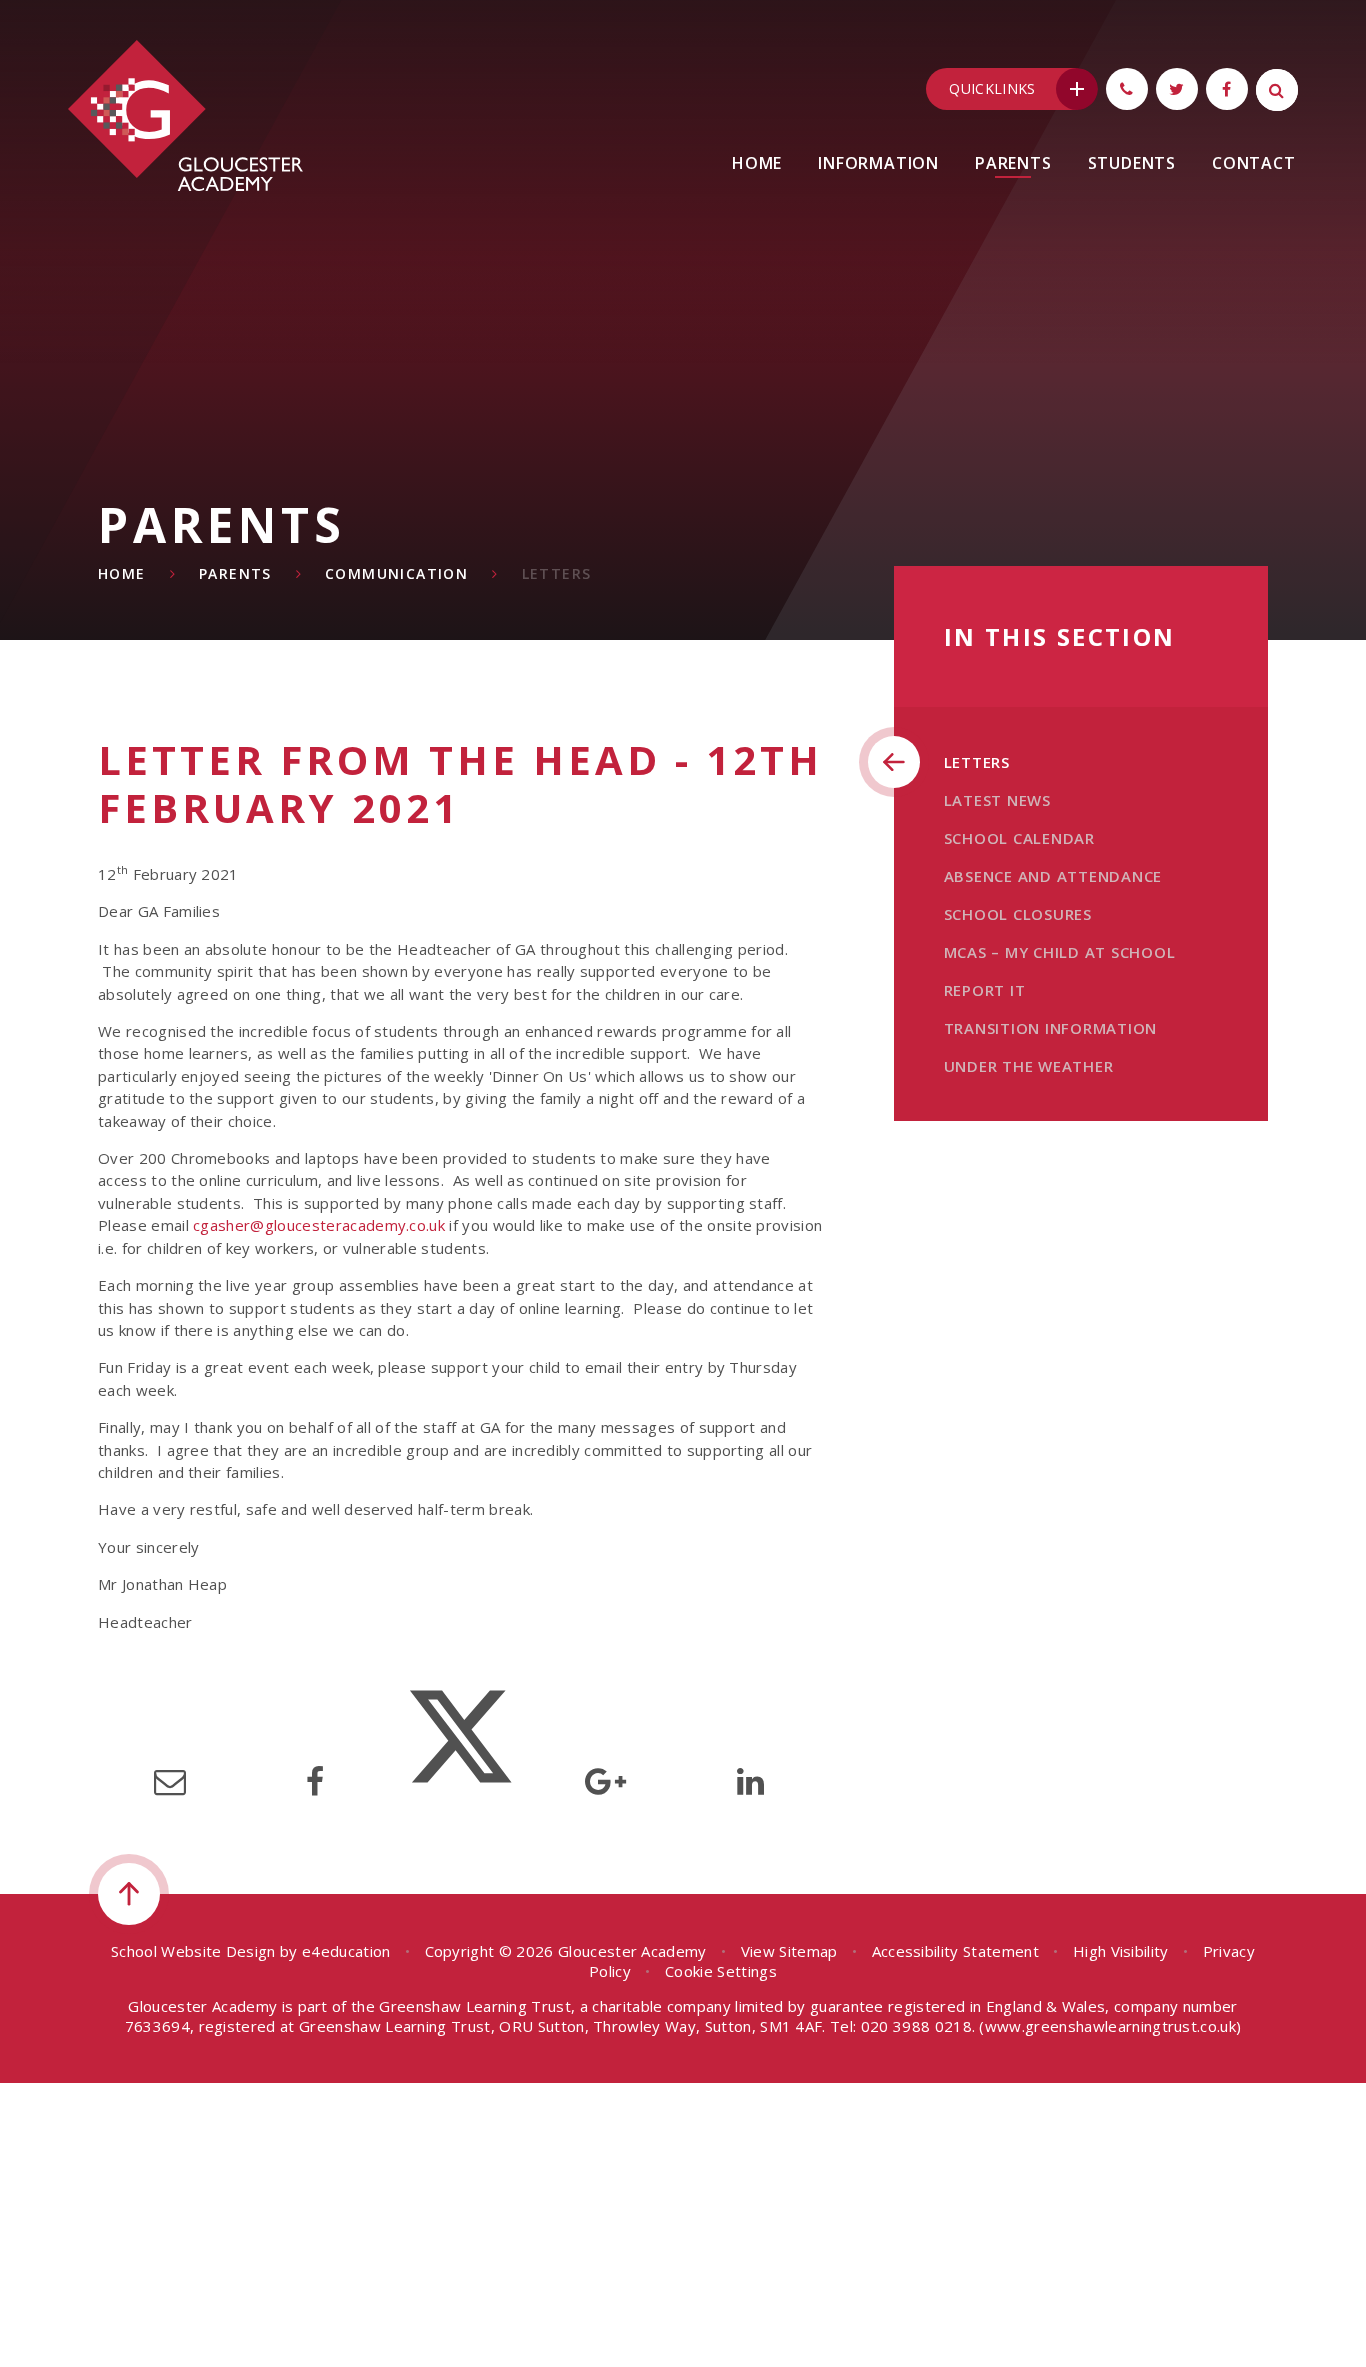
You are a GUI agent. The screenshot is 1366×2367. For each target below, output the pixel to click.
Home (122, 573)
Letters (557, 573)
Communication (396, 573)
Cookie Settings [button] (721, 1971)
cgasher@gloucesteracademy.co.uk (319, 1225)
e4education (346, 1951)
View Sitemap (789, 1951)
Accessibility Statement (955, 1951)
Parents (235, 573)
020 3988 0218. (918, 2026)
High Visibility (1121, 1951)
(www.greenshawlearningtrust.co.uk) (1108, 2026)
